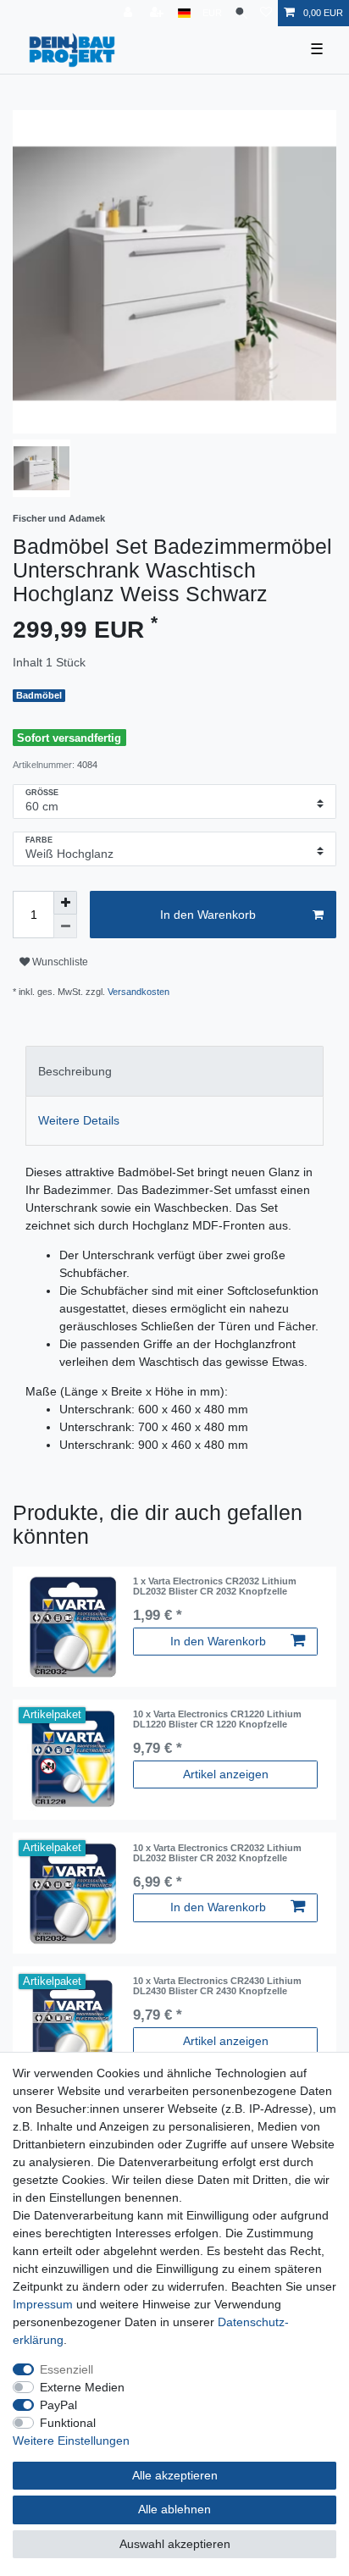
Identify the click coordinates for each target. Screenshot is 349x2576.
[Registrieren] (158, 13)
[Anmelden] (130, 13)
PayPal (58, 2405)
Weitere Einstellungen (71, 2441)
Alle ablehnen (174, 2509)
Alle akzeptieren (175, 2475)
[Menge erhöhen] (65, 903)
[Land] (184, 13)
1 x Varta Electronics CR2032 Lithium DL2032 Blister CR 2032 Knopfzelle (215, 1586)
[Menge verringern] (65, 926)
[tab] (174, 1071)
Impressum (43, 2304)
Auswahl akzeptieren (175, 2544)
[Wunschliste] (266, 13)
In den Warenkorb (208, 915)
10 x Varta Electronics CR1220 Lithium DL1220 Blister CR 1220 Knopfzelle (217, 1719)
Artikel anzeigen (226, 1774)
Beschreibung (75, 1071)
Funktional (68, 2423)
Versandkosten (138, 992)
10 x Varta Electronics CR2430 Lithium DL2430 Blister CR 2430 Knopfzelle (217, 1986)
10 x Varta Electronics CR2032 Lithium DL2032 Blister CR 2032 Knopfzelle (217, 1853)
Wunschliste (59, 962)
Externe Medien (82, 2387)
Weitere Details (79, 1120)
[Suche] (241, 13)
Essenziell (66, 2369)
